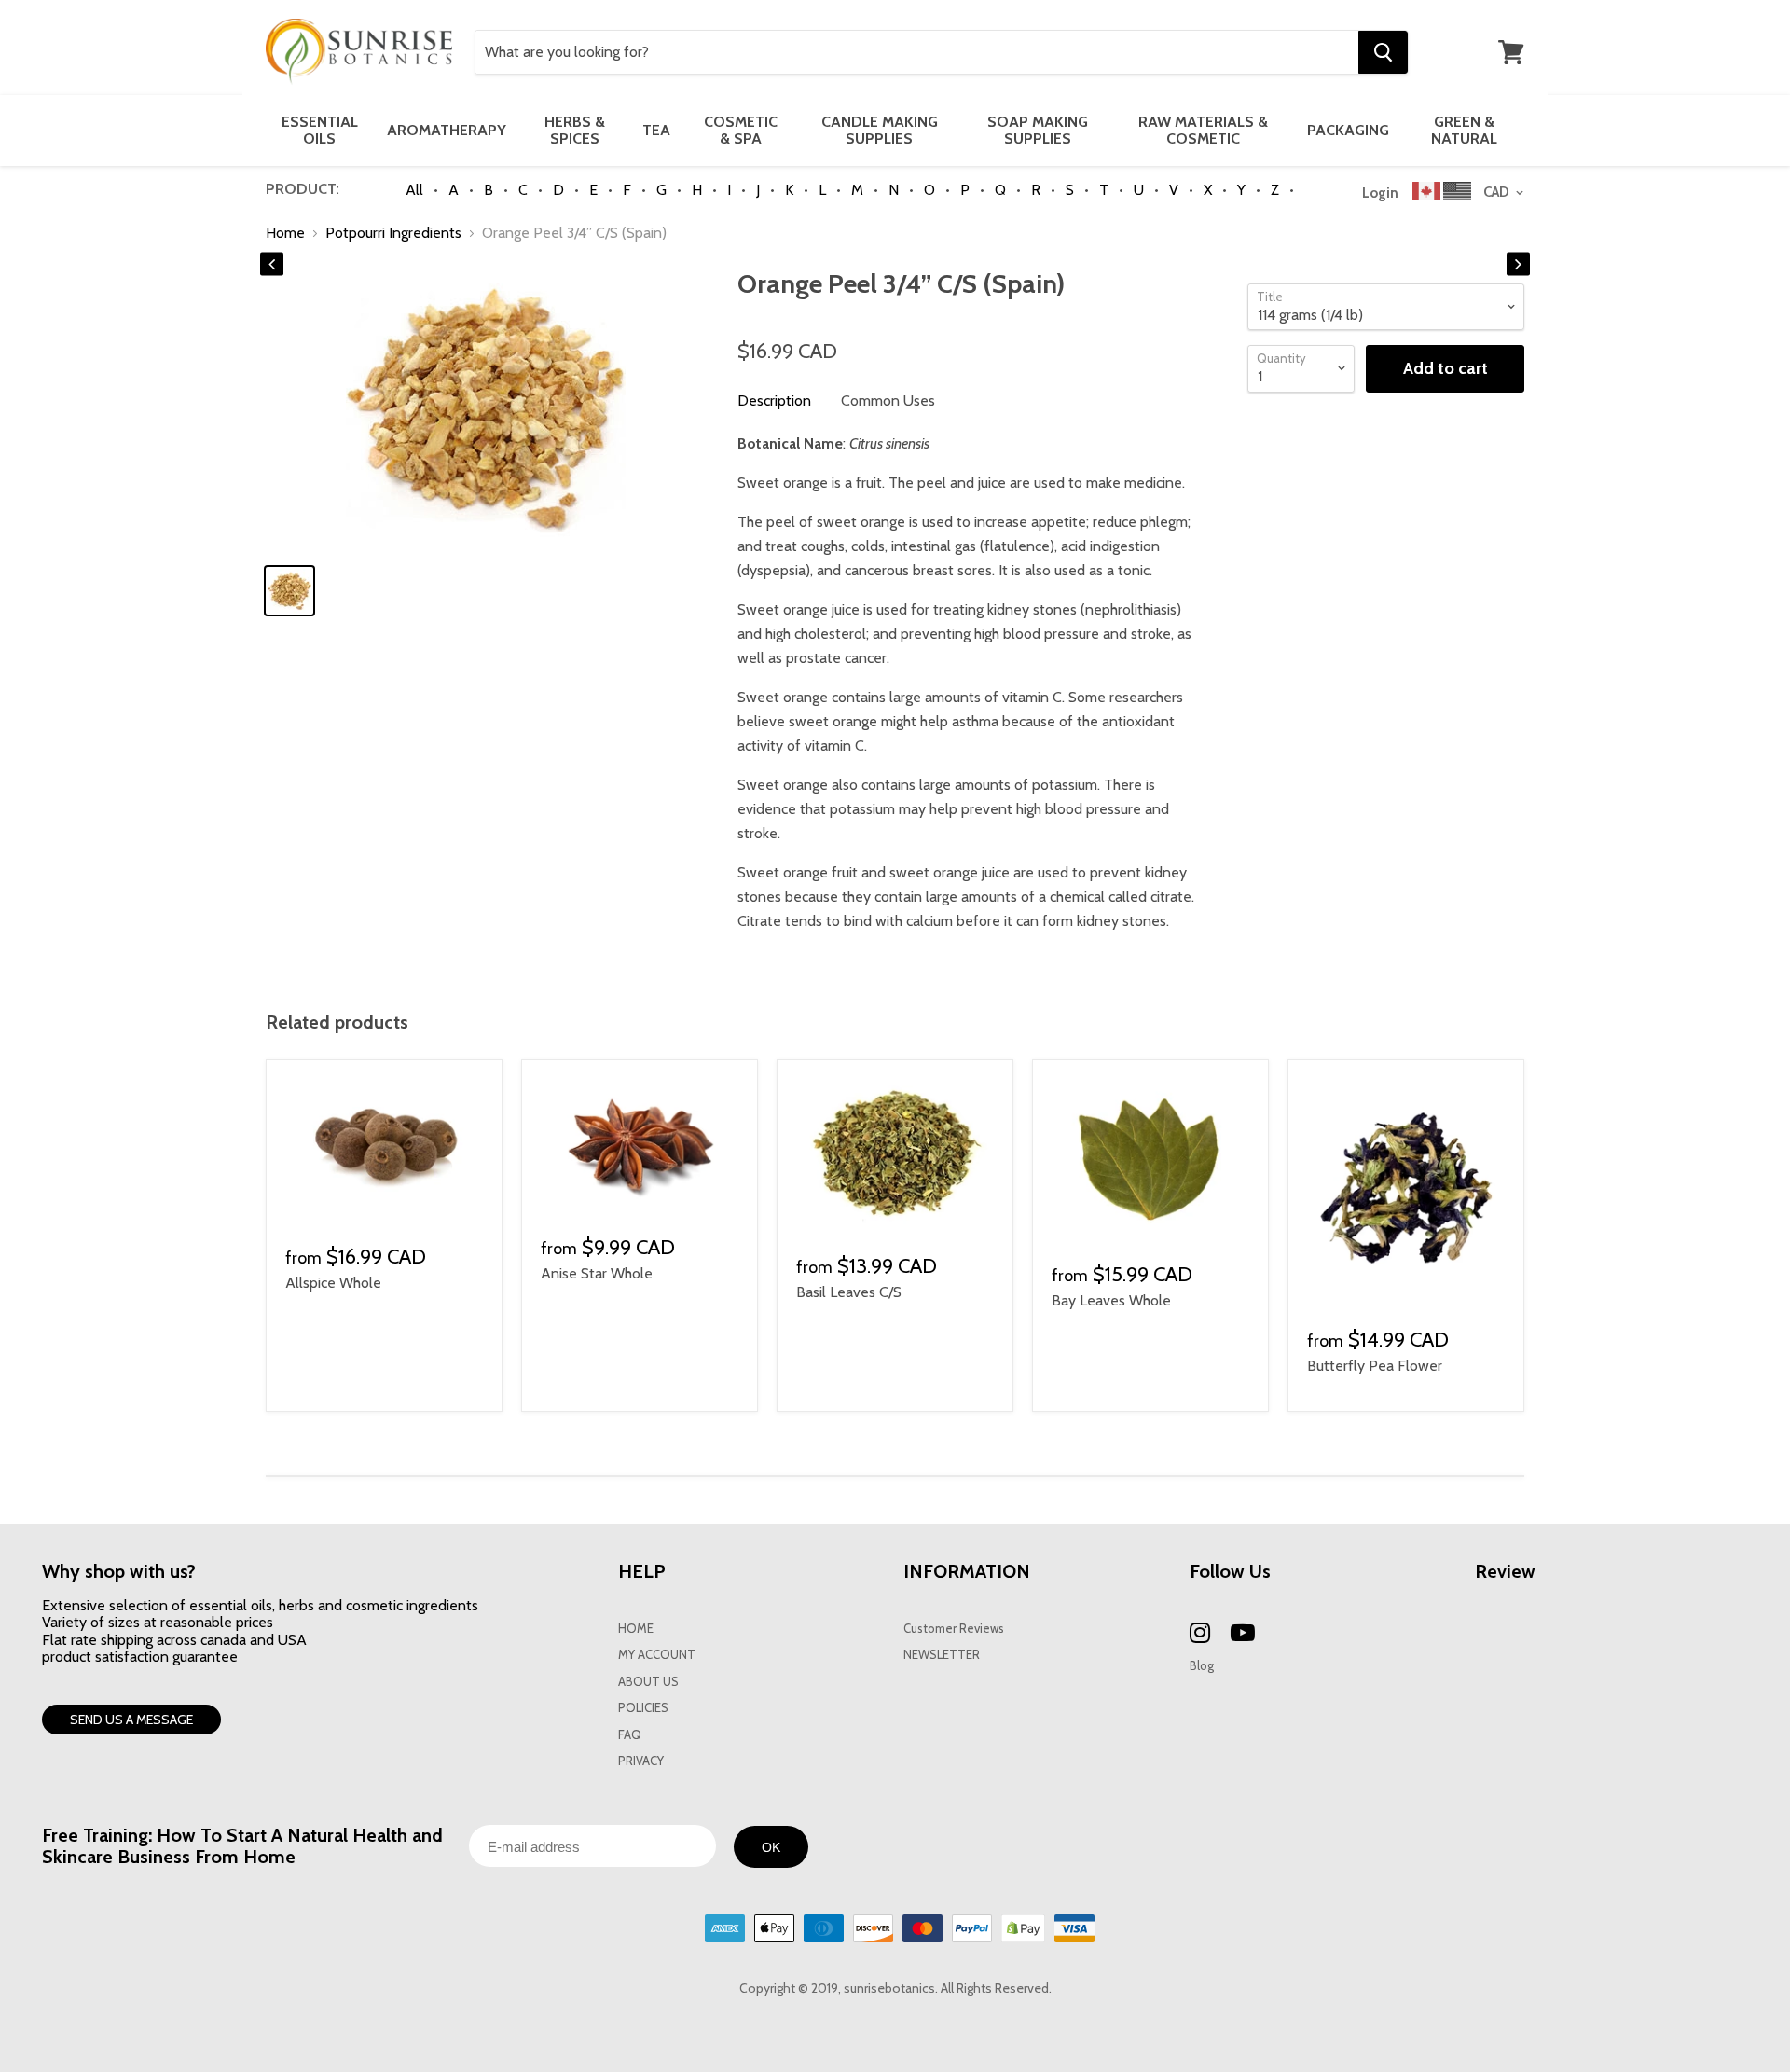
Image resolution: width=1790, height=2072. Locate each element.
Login (1380, 193)
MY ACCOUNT (657, 1655)
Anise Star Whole (597, 1273)
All (414, 190)
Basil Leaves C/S (849, 1292)
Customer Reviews (954, 1629)
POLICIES (643, 1708)
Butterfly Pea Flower (1375, 1366)
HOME (636, 1629)
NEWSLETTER (942, 1655)
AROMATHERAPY (447, 130)
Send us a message (131, 1720)
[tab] (774, 401)
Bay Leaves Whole (1111, 1300)
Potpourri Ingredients (393, 233)
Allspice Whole (333, 1283)
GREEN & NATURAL (1464, 130)
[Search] (1383, 52)
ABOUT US (648, 1682)
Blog (1202, 1666)
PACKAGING (1348, 130)
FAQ (630, 1735)
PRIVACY (641, 1761)
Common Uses (888, 401)
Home (285, 233)
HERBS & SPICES (575, 130)
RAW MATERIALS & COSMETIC (1203, 130)
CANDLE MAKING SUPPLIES (880, 130)
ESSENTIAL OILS (320, 130)
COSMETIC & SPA (741, 130)
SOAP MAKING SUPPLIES (1038, 130)
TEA (656, 130)
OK (771, 1847)
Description (774, 401)
